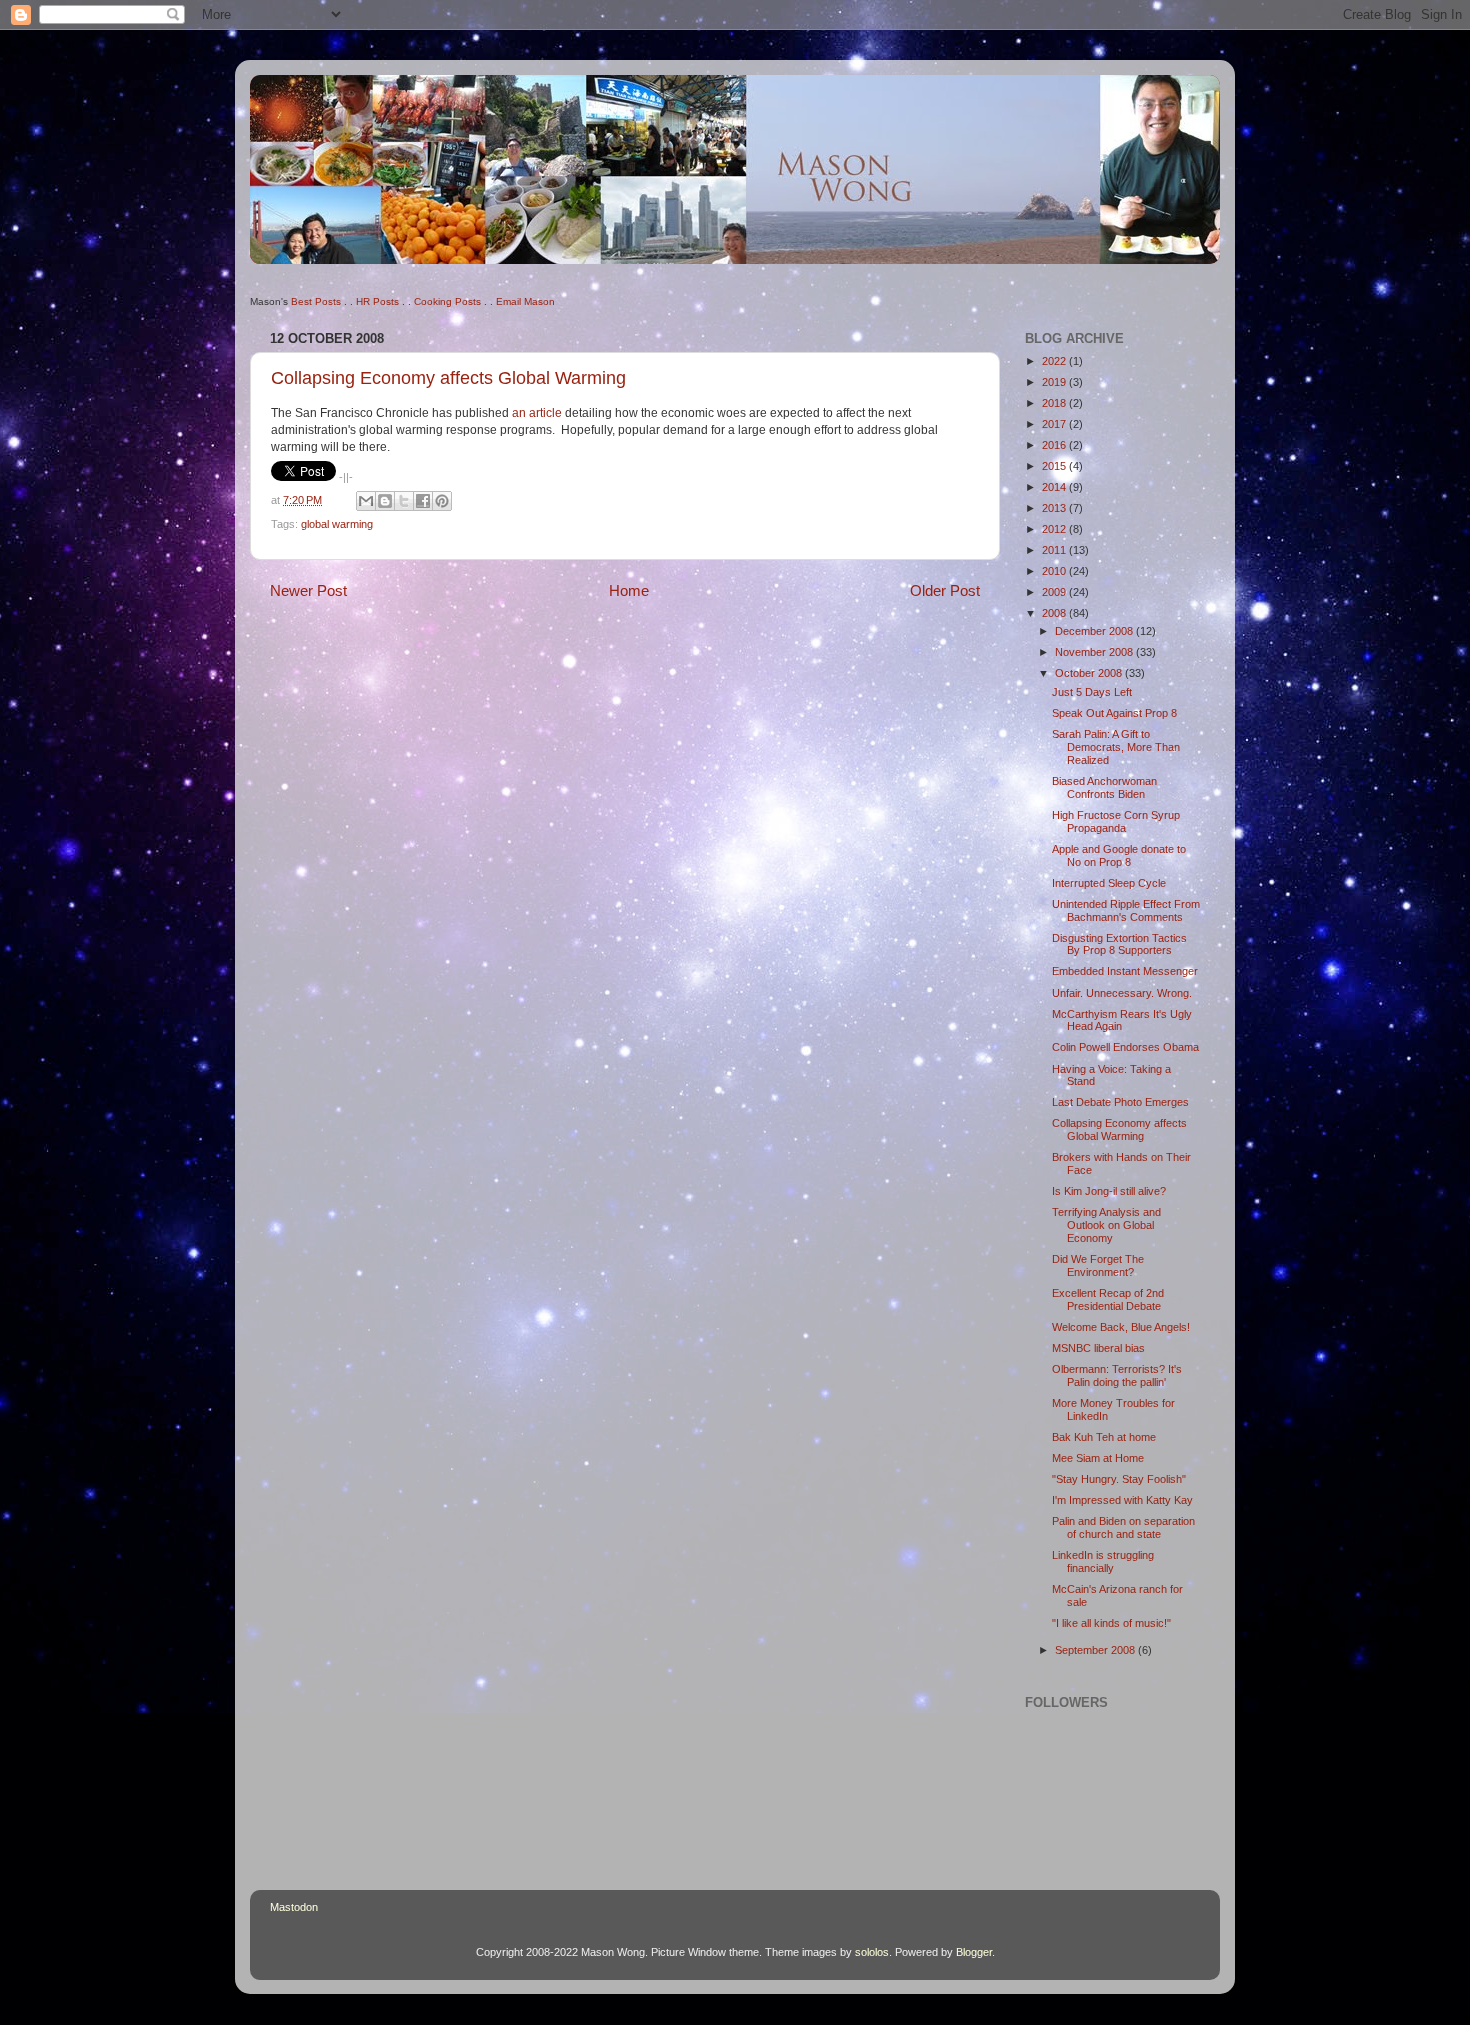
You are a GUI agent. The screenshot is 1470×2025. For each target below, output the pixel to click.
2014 (1055, 487)
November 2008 (1095, 652)
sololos (872, 1952)
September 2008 (1096, 1650)
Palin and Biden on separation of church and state (1123, 1527)
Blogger (974, 1952)
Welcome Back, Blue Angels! (1121, 1327)
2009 (1055, 592)
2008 (1055, 613)
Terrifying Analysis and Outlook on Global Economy (1106, 1225)
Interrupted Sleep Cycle (1109, 883)
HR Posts (377, 301)
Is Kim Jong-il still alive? (1109, 1191)
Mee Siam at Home (1098, 1458)
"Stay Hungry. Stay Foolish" (1119, 1479)
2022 (1055, 361)
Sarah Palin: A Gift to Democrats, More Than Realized (1116, 747)
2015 (1055, 466)
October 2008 (1090, 673)
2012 (1055, 529)
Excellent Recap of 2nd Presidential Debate (1108, 1299)
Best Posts (316, 301)
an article (537, 413)
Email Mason (525, 301)
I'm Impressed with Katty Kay (1122, 1500)
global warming (337, 524)
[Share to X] (404, 501)
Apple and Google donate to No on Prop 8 (1119, 855)
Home (629, 590)
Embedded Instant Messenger (1125, 971)
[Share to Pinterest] (442, 501)
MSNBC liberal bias (1098, 1348)
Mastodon (294, 1907)
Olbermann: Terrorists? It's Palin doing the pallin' (1117, 1375)
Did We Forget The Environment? (1098, 1265)
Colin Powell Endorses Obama (1125, 1047)
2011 (1055, 550)
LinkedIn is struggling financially (1103, 1561)
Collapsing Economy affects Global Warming (448, 378)
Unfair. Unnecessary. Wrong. (1122, 993)
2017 (1055, 424)
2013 (1055, 508)
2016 (1055, 445)
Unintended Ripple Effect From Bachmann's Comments (1126, 910)
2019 (1055, 382)
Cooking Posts (447, 301)
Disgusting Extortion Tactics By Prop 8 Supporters (1119, 944)
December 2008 (1095, 631)
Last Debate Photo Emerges (1120, 1102)
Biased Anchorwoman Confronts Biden (1104, 787)
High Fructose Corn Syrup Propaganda (1116, 821)
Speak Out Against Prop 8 (1114, 713)
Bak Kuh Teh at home (1104, 1437)
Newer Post (308, 590)
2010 (1055, 571)
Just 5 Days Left (1092, 692)
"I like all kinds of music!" (1111, 1623)
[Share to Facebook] (423, 501)
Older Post (945, 590)
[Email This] (366, 501)
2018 (1055, 403)
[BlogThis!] (385, 501)
